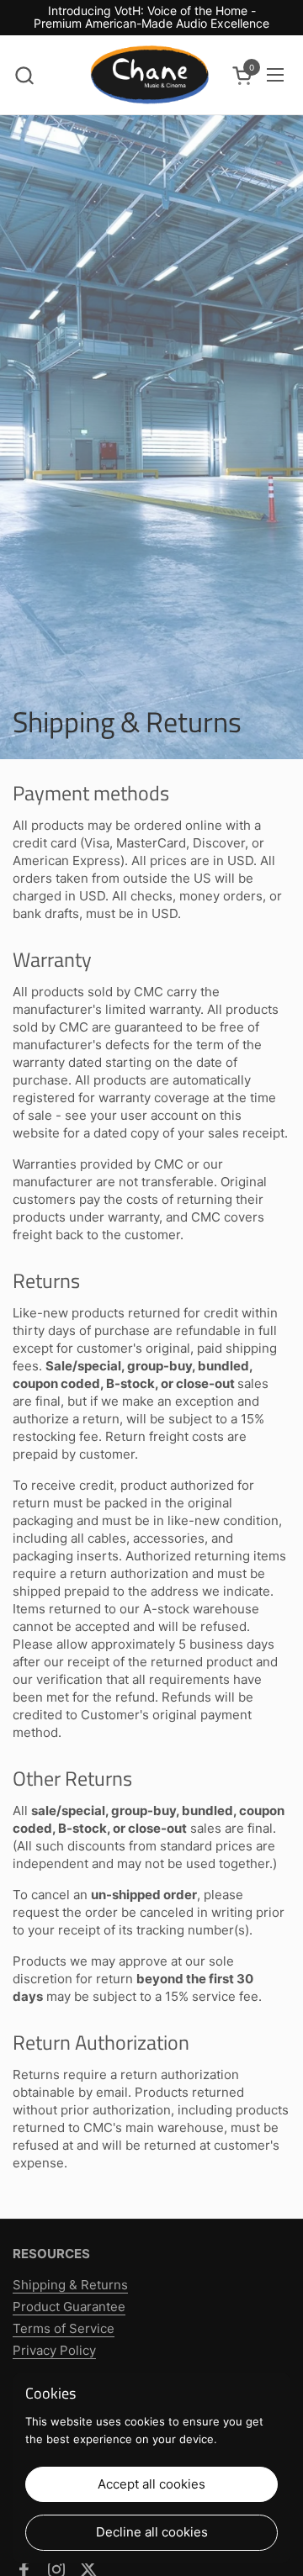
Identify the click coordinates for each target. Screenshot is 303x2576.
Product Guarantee (69, 2307)
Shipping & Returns (70, 2285)
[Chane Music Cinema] (149, 75)
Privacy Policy (54, 2350)
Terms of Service (64, 2328)
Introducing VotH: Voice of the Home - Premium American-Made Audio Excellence (151, 17)
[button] (24, 75)
